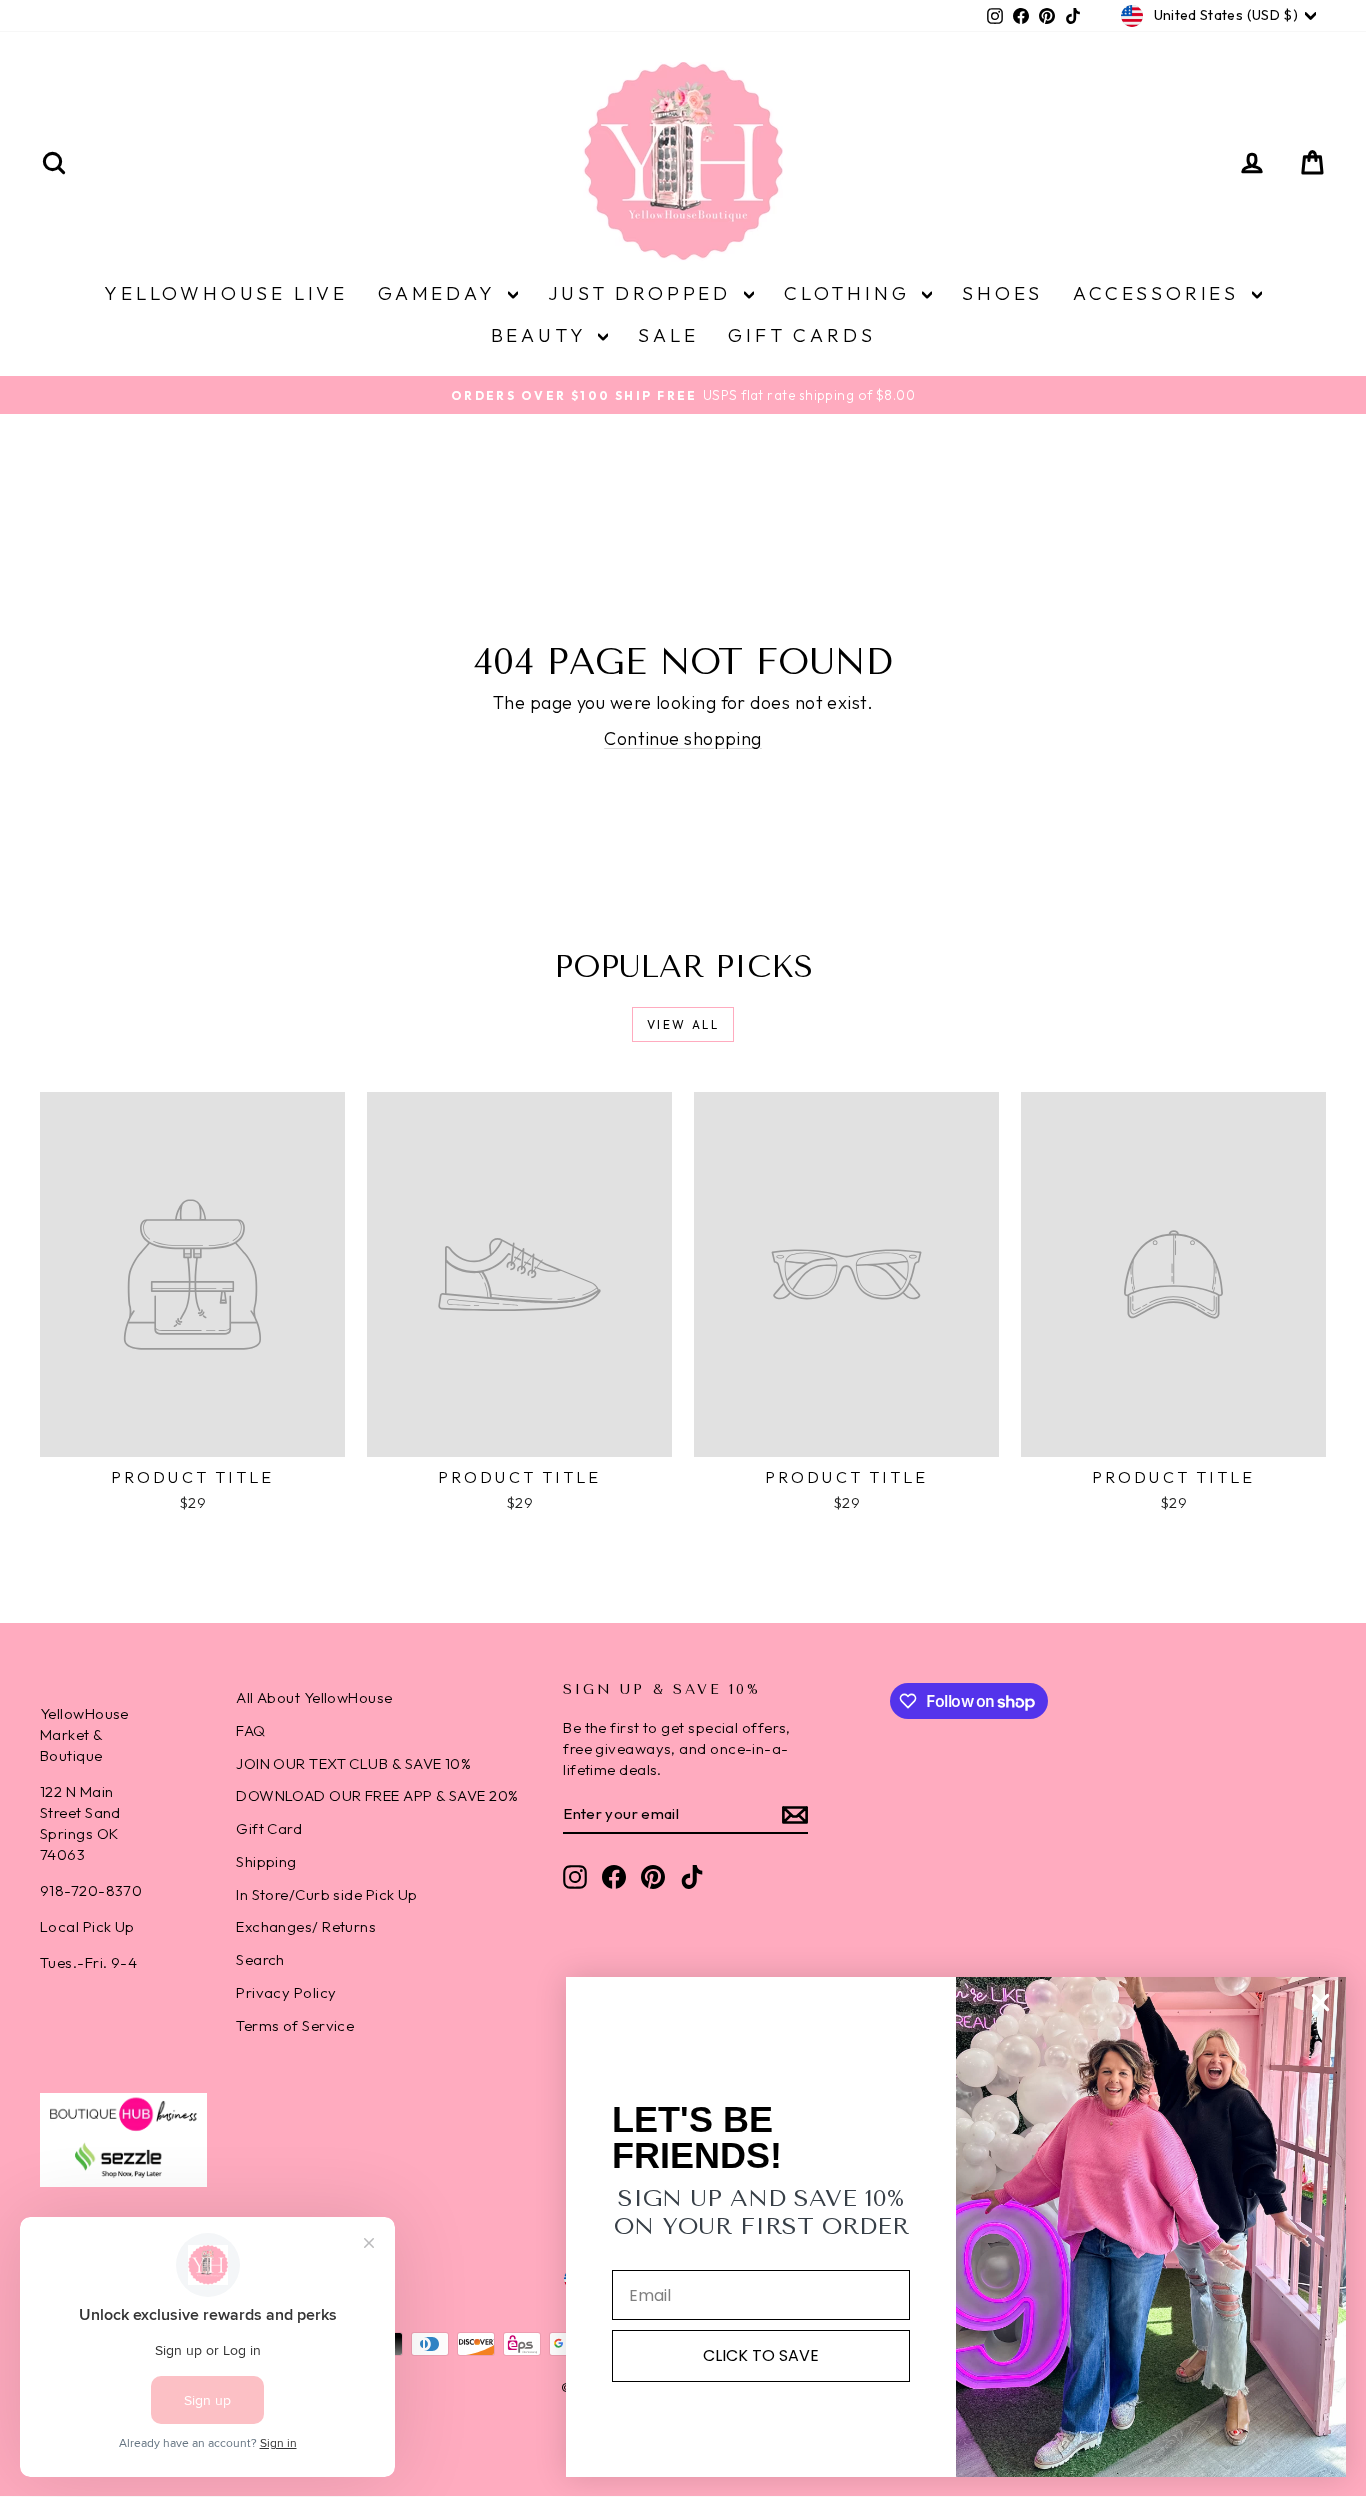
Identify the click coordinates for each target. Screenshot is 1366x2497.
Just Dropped (643, 293)
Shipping (266, 1861)
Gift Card (269, 1828)
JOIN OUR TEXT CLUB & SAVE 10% (353, 1763)
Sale (668, 335)
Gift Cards (801, 335)
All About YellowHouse (314, 1697)
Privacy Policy (286, 1992)
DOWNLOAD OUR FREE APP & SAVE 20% (377, 1795)
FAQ (250, 1730)
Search (260, 1959)
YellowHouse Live (226, 293)
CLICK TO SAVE (761, 2355)
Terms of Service (295, 2025)
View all (683, 1024)
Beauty (542, 335)
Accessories (1160, 293)
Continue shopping (683, 738)
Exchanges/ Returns (306, 1926)
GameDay (440, 293)
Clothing (850, 293)
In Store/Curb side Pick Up (327, 1894)
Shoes (1002, 293)
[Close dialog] (1320, 2002)
